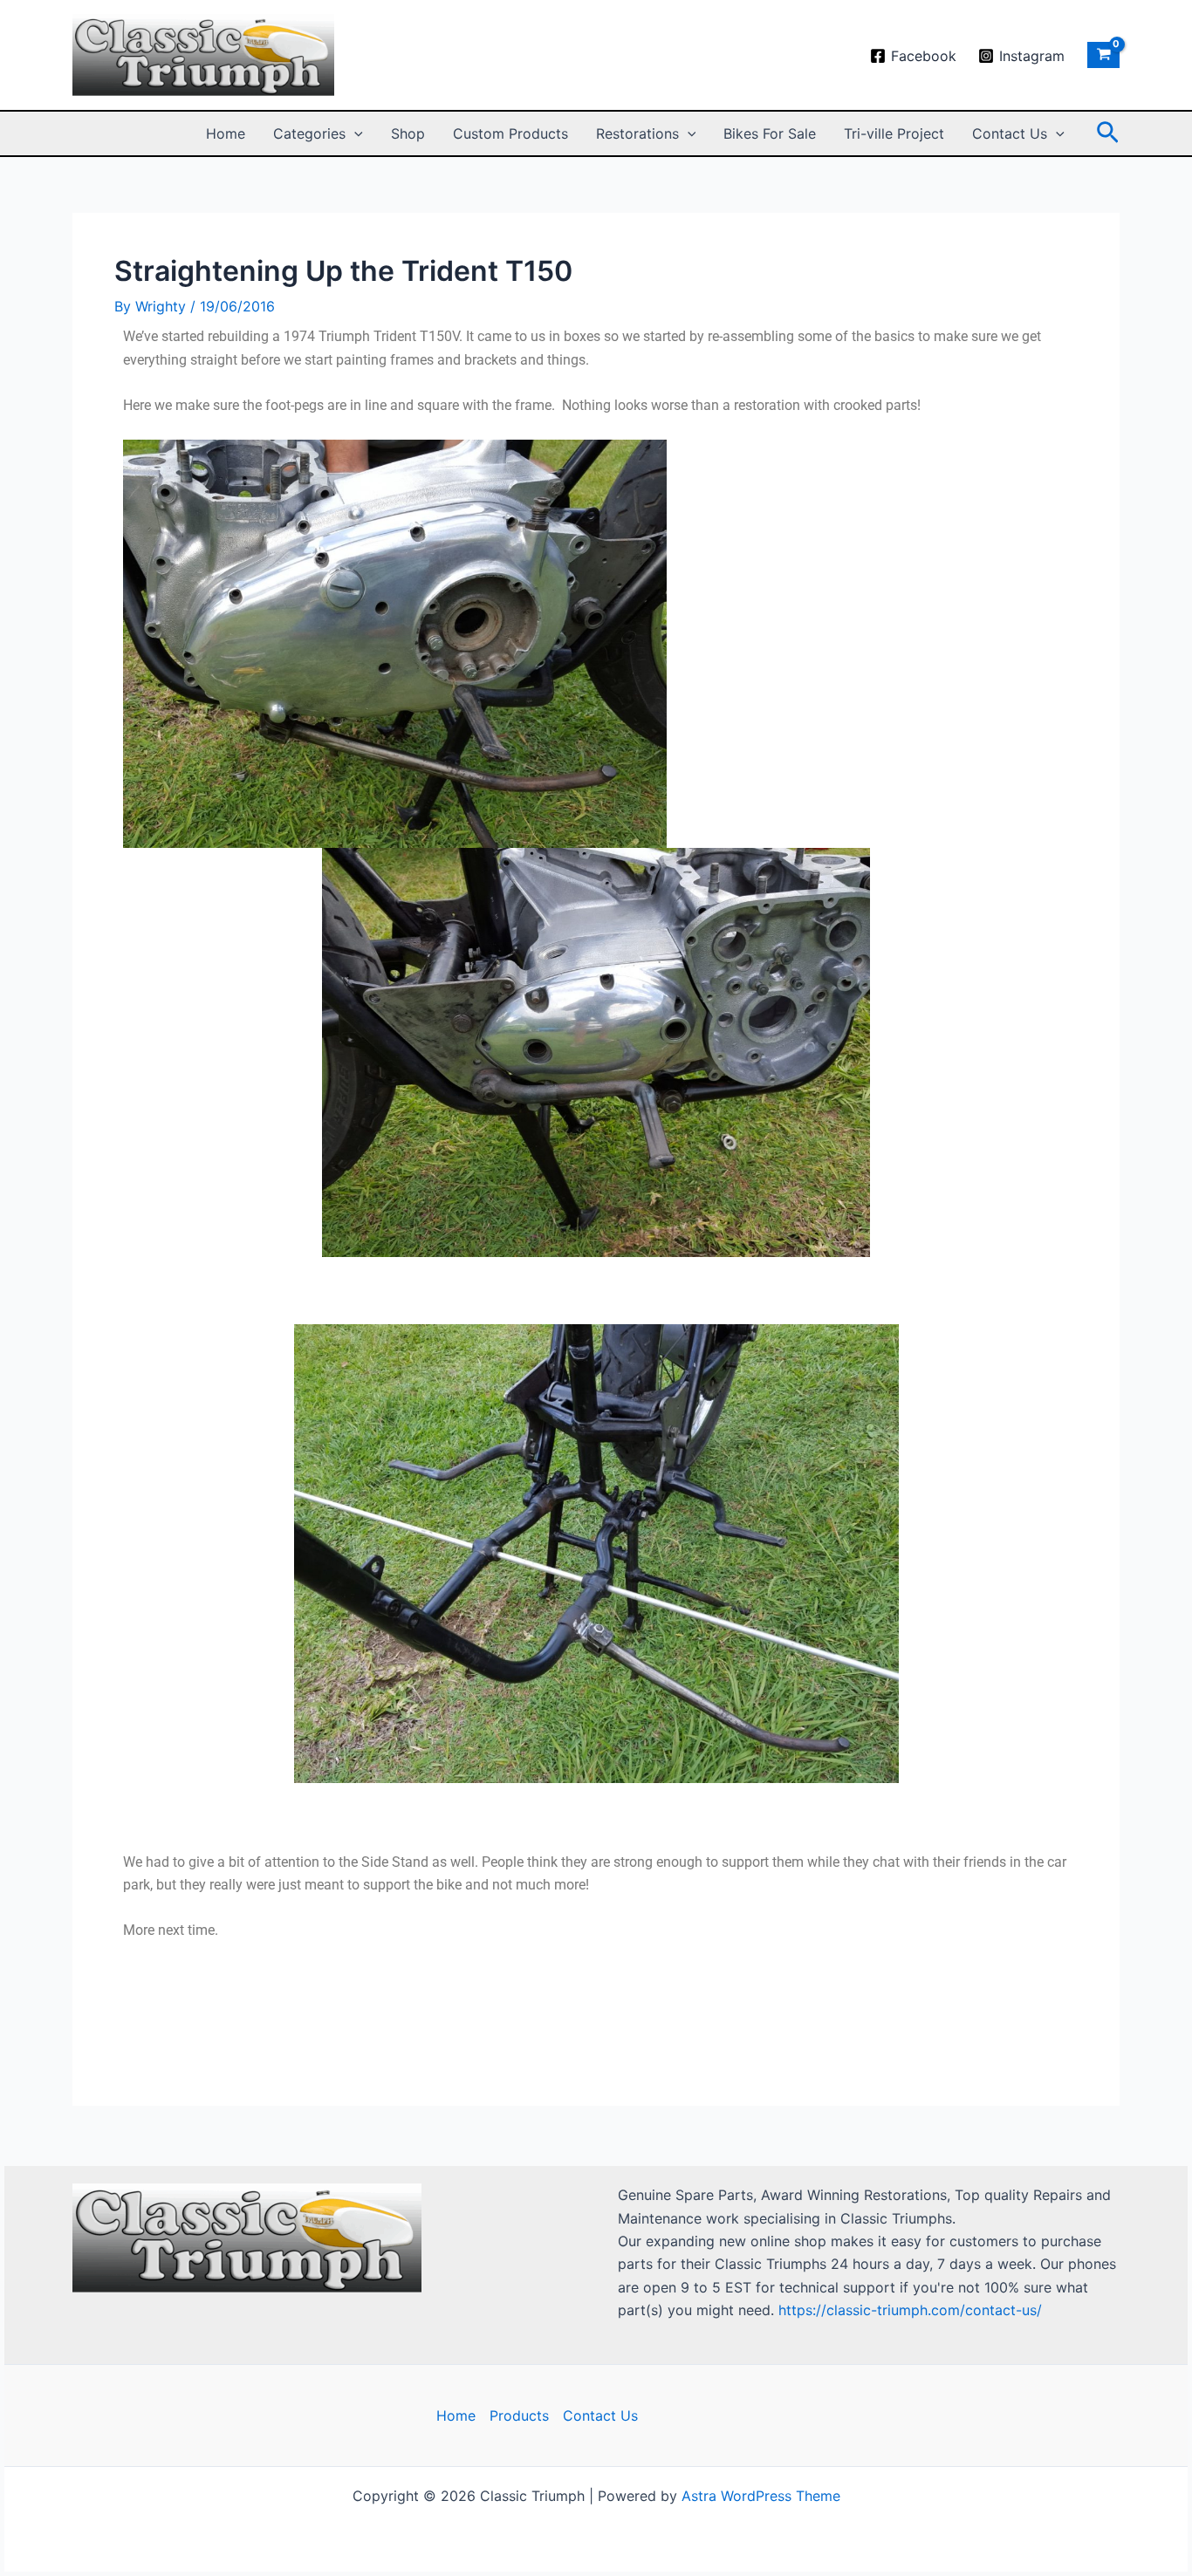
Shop (408, 133)
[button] (354, 133)
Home (226, 133)
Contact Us (1010, 133)
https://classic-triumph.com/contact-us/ (910, 2310)
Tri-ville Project (894, 133)
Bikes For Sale (770, 133)
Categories (309, 133)
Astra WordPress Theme (761, 2496)
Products (519, 2415)
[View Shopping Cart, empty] (1103, 55)
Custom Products (510, 133)
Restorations (637, 133)
